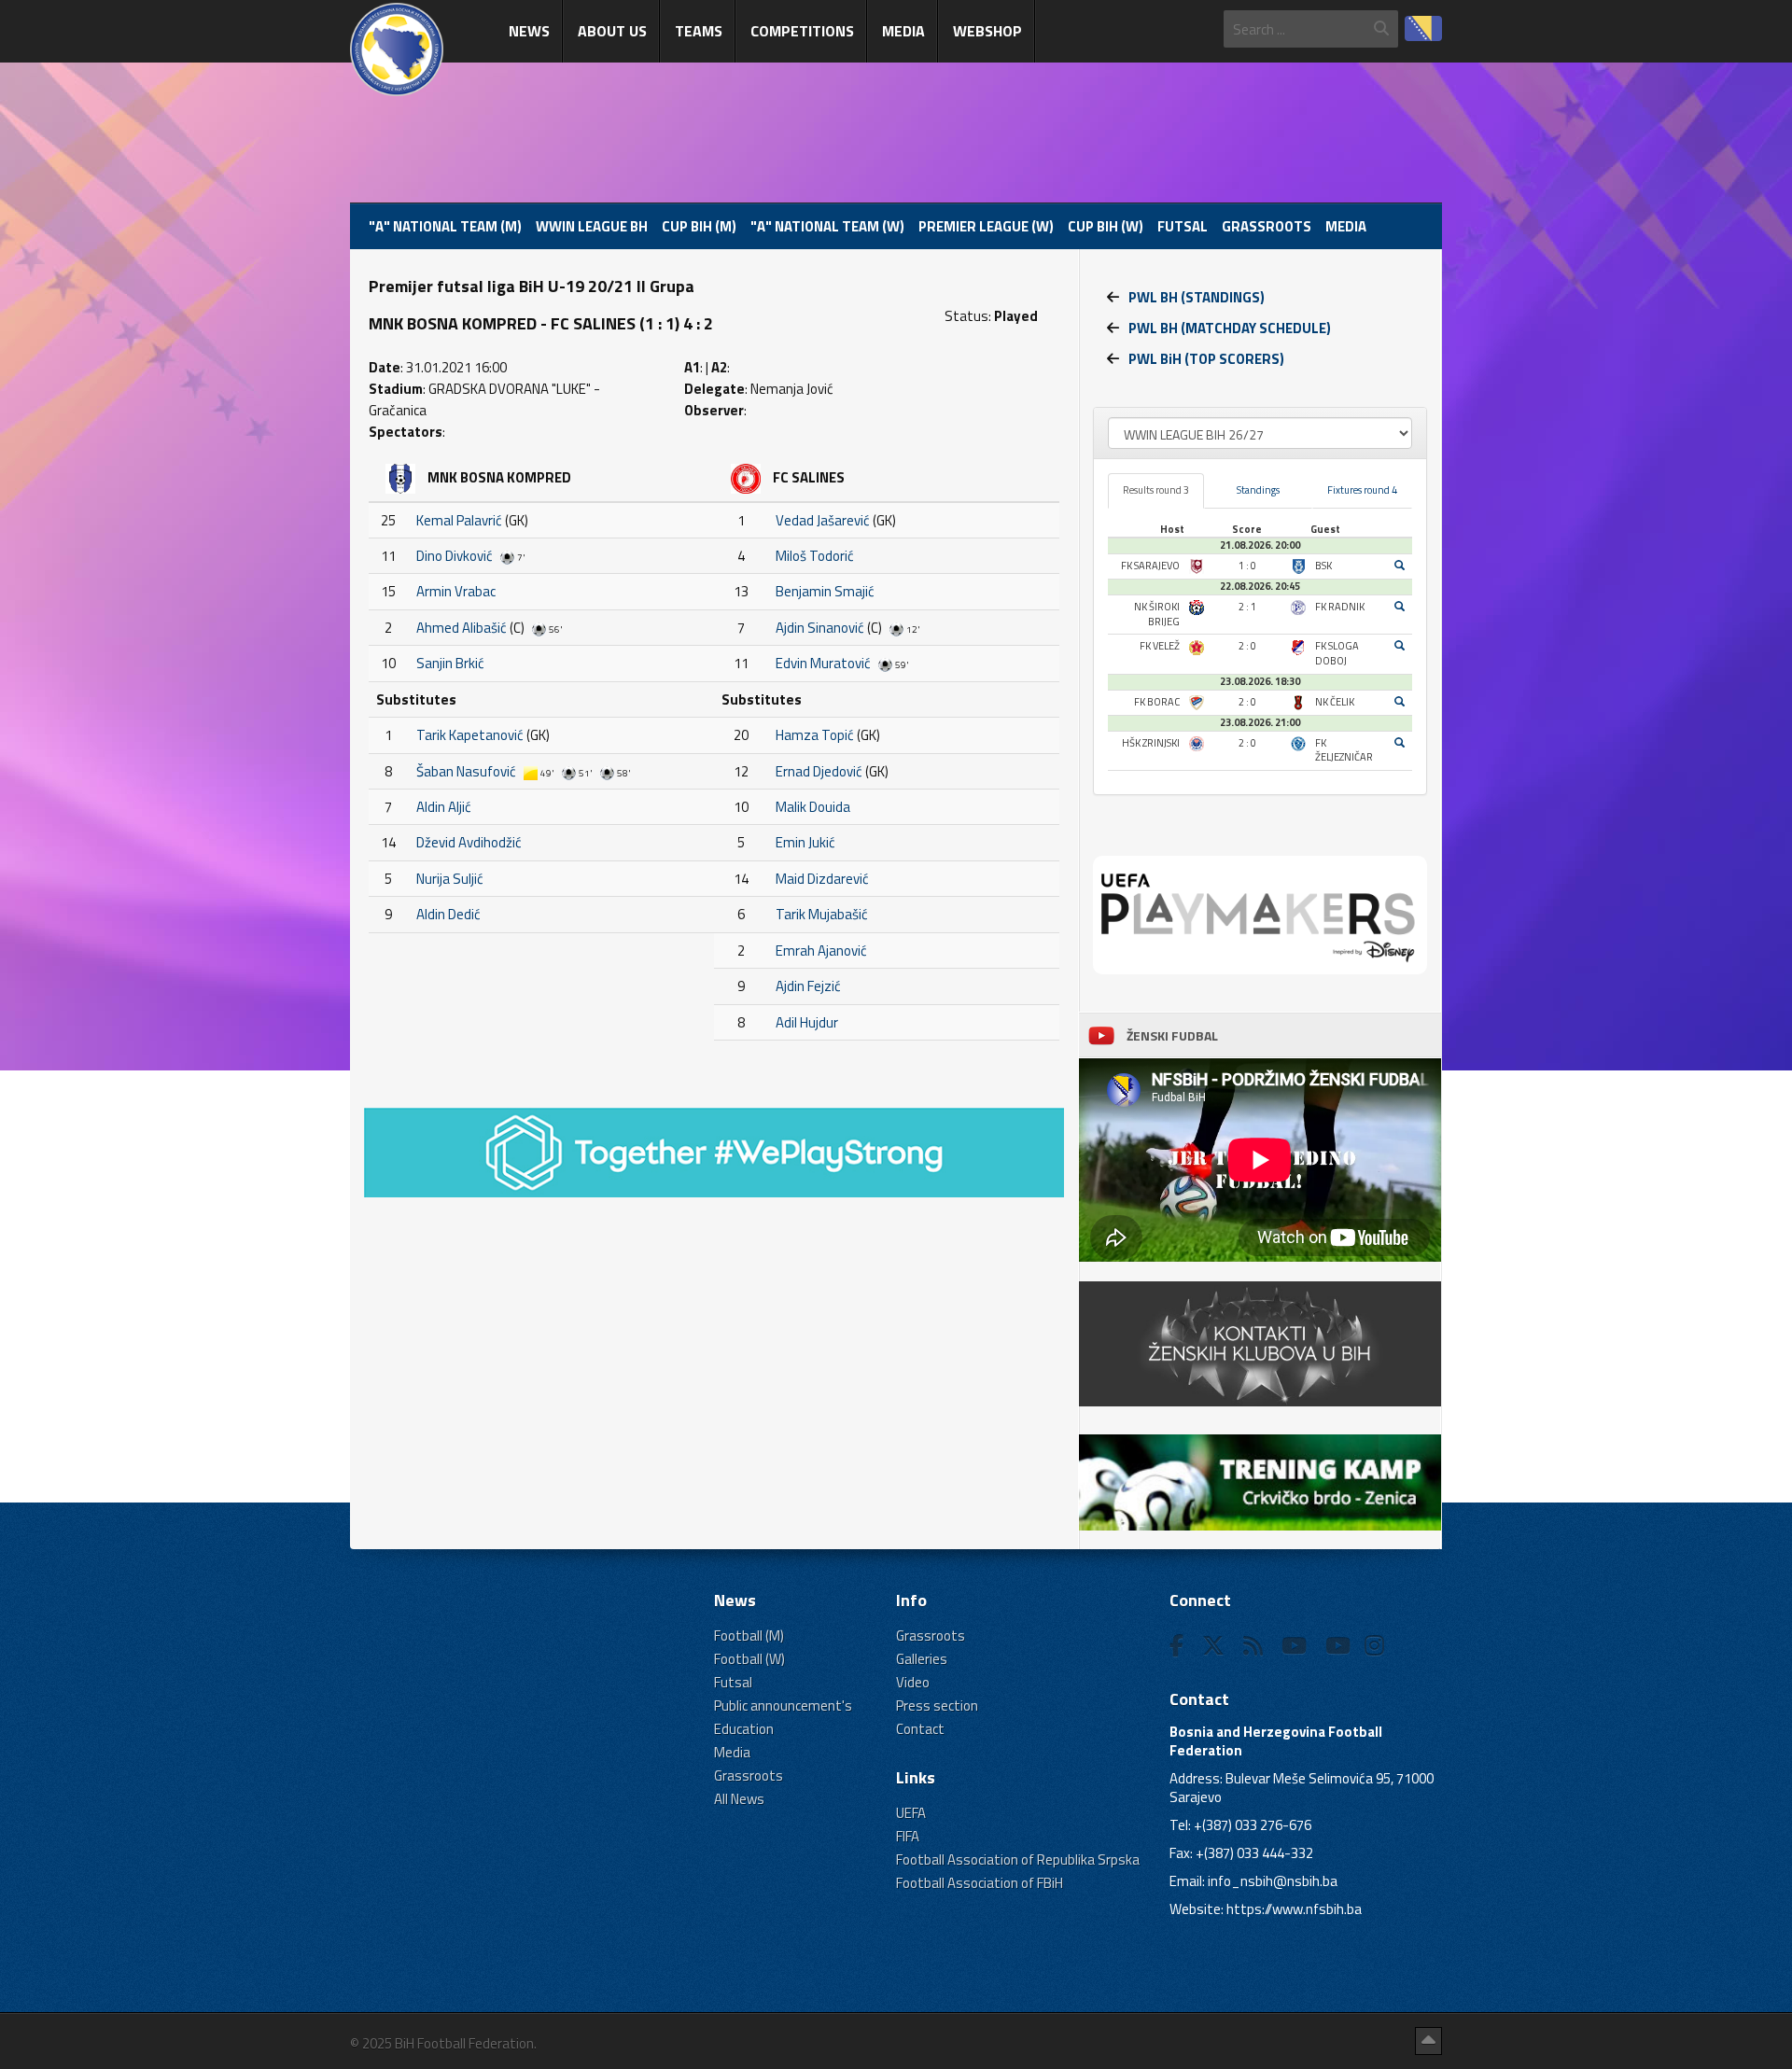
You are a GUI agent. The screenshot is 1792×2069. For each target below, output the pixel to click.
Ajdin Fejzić (808, 986)
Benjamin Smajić (825, 591)
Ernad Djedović (819, 771)
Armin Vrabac (456, 591)
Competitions (802, 31)
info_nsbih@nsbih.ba (1273, 1881)
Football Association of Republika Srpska (1018, 1859)
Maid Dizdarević (822, 879)
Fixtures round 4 (1362, 490)
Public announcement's (783, 1706)
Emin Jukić (805, 842)
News (529, 31)
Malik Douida (813, 807)
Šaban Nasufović (466, 771)
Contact (920, 1729)
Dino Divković (455, 556)
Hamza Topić (815, 735)
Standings (1258, 490)
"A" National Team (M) (445, 226)
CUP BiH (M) (699, 226)
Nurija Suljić (450, 879)
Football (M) (749, 1636)
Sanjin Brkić (450, 663)
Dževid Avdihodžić (469, 842)
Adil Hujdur (807, 1022)
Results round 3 (1156, 490)
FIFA (908, 1836)
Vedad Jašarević (823, 520)
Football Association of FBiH (980, 1883)
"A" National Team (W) (827, 226)
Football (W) (749, 1659)
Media (903, 31)
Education (744, 1729)
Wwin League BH (592, 226)
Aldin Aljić (444, 807)
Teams (699, 31)
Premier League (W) (986, 226)
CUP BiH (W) (1106, 226)
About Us (612, 31)
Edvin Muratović (823, 663)
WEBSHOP (987, 31)
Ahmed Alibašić (462, 628)
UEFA (911, 1813)
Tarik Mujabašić (822, 914)
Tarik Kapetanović (470, 735)
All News (739, 1799)
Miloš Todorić (815, 556)
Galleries (922, 1659)
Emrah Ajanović (821, 951)
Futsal (1183, 226)
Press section (937, 1706)
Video (913, 1682)
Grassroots (1267, 226)
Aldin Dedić (448, 914)
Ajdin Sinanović (820, 628)
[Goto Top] (1428, 2041)
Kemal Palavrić (459, 520)
